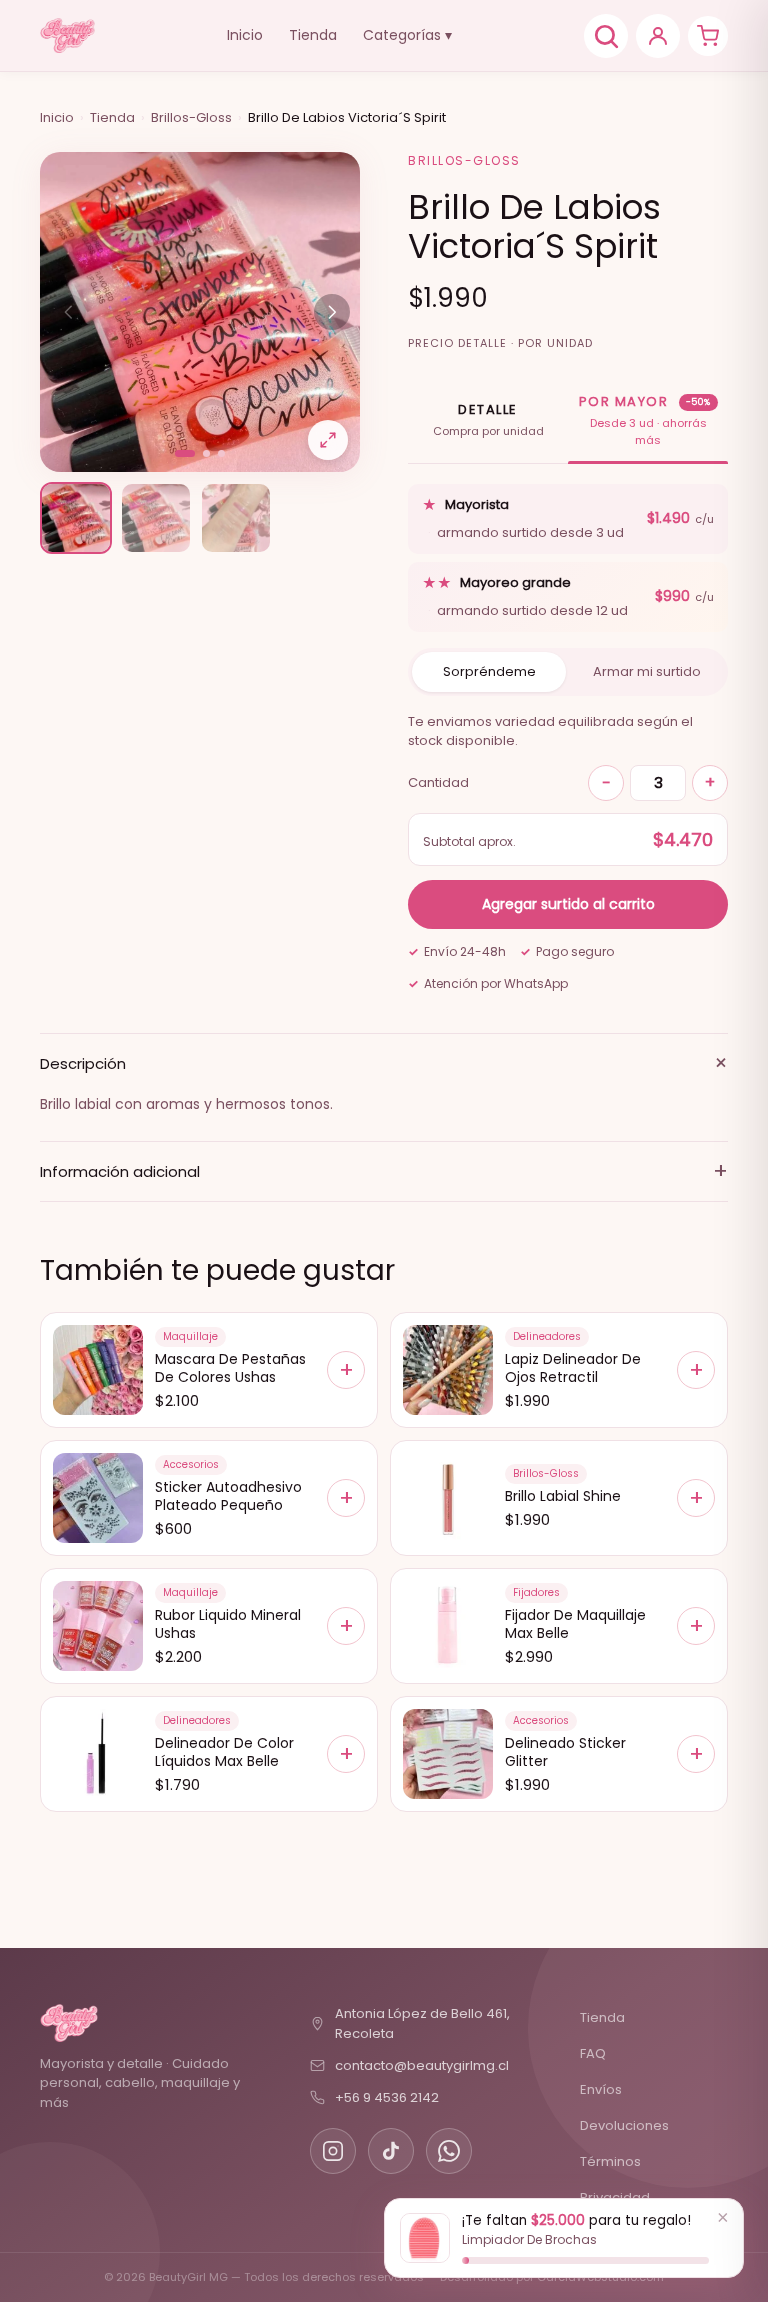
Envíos (601, 2089)
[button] (185, 453)
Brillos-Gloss (191, 117)
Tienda (313, 35)
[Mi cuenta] (658, 36)
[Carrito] (708, 36)
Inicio (245, 35)
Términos (610, 2161)
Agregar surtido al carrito (568, 904)
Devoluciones (624, 2125)
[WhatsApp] (449, 2151)
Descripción (384, 1063)
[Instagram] (333, 2151)
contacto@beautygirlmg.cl (422, 2065)
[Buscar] (606, 36)
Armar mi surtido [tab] (647, 671)
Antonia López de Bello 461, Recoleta (422, 2023)
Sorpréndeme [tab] (489, 671)
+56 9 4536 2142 (387, 2097)
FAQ (593, 2053)
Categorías (407, 35)
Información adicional (384, 1170)
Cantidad (438, 782)
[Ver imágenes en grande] (328, 440)
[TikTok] (391, 2151)
